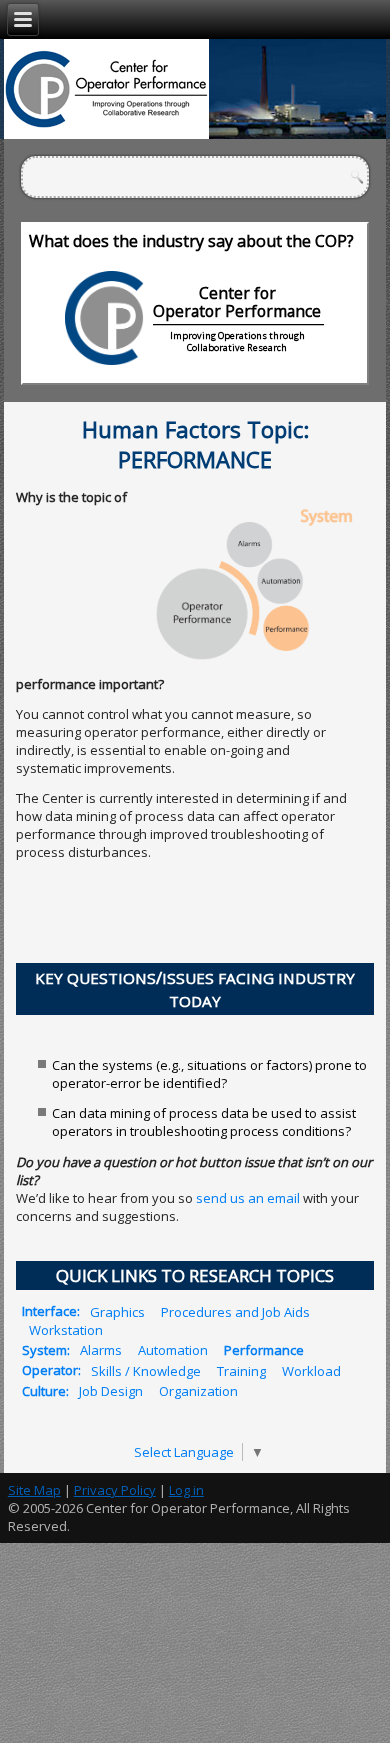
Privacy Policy (115, 1490)
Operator (50, 1370)
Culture (44, 1391)
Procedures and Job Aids (235, 1311)
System (44, 1350)
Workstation (66, 1329)
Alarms (101, 1350)
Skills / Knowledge (146, 1370)
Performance (264, 1350)
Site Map (34, 1490)
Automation (173, 1350)
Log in (186, 1490)
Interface (49, 1311)
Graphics (117, 1311)
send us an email (248, 1198)
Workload (311, 1370)
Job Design (111, 1391)
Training (241, 1370)
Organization (198, 1391)
